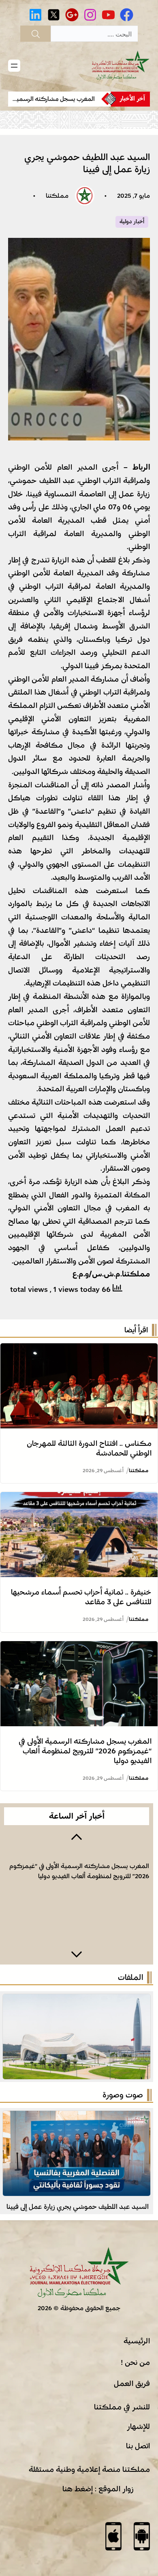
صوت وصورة (123, 2095)
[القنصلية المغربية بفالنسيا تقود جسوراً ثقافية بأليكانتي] (77, 2117)
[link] (55, 99)
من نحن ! (135, 2362)
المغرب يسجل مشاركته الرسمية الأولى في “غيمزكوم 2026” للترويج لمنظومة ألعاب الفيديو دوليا (85, 1751)
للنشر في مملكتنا (122, 2407)
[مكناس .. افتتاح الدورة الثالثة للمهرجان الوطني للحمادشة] (79, 1350)
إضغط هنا (78, 2489)
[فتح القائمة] (14, 66)
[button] (77, 1836)
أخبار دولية (132, 222)
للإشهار (138, 2426)
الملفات (130, 1977)
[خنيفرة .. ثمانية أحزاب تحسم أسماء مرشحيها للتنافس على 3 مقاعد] (79, 1499)
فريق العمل (132, 2384)
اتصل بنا (138, 2446)
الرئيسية (137, 2341)
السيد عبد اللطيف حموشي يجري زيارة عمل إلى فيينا (78, 2207)
